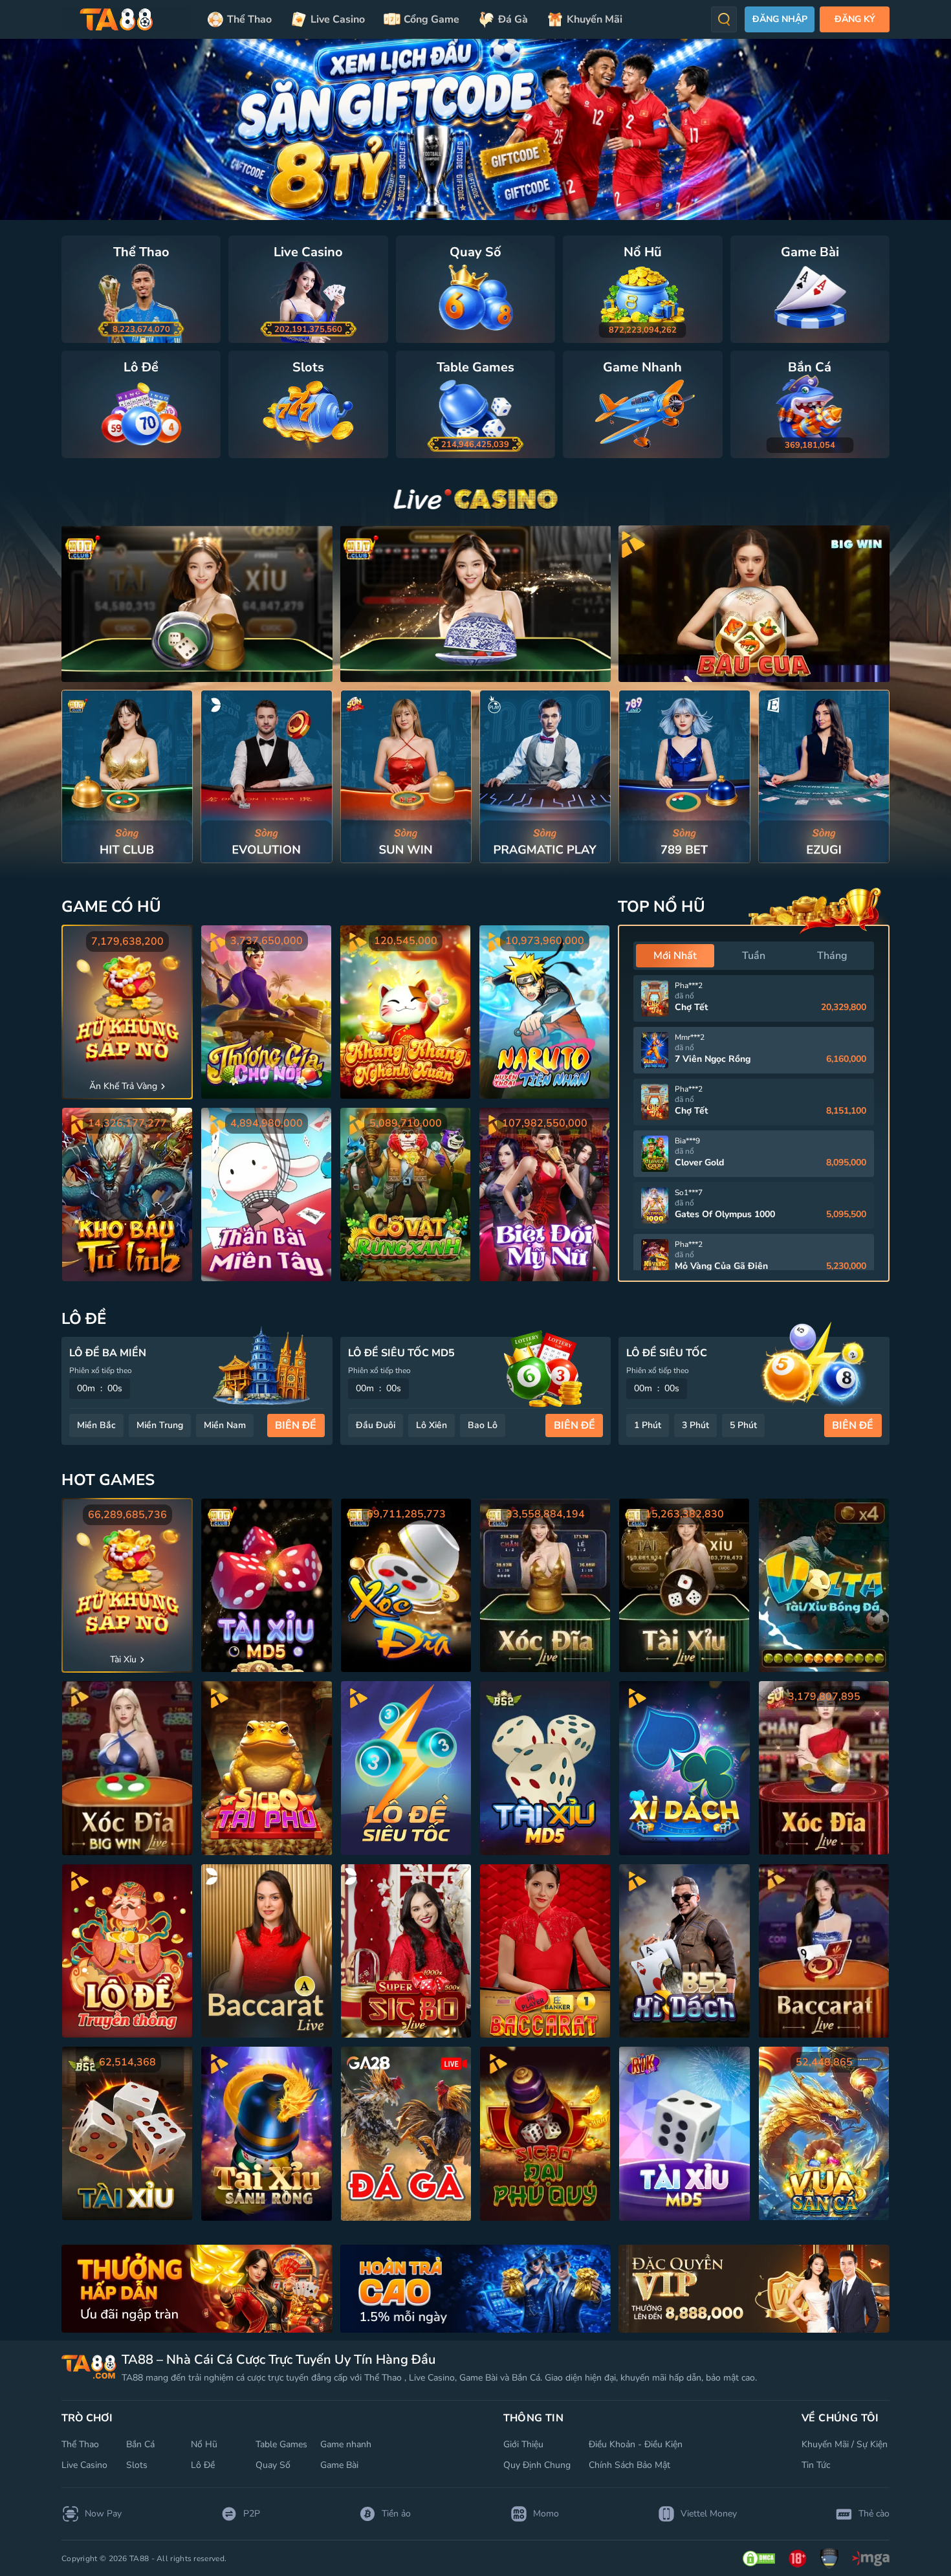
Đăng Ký (855, 19)
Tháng (832, 956)
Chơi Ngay (127, 776)
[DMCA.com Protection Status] (759, 2559)
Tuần (754, 956)
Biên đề (296, 1426)
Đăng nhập (780, 19)
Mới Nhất (675, 956)
